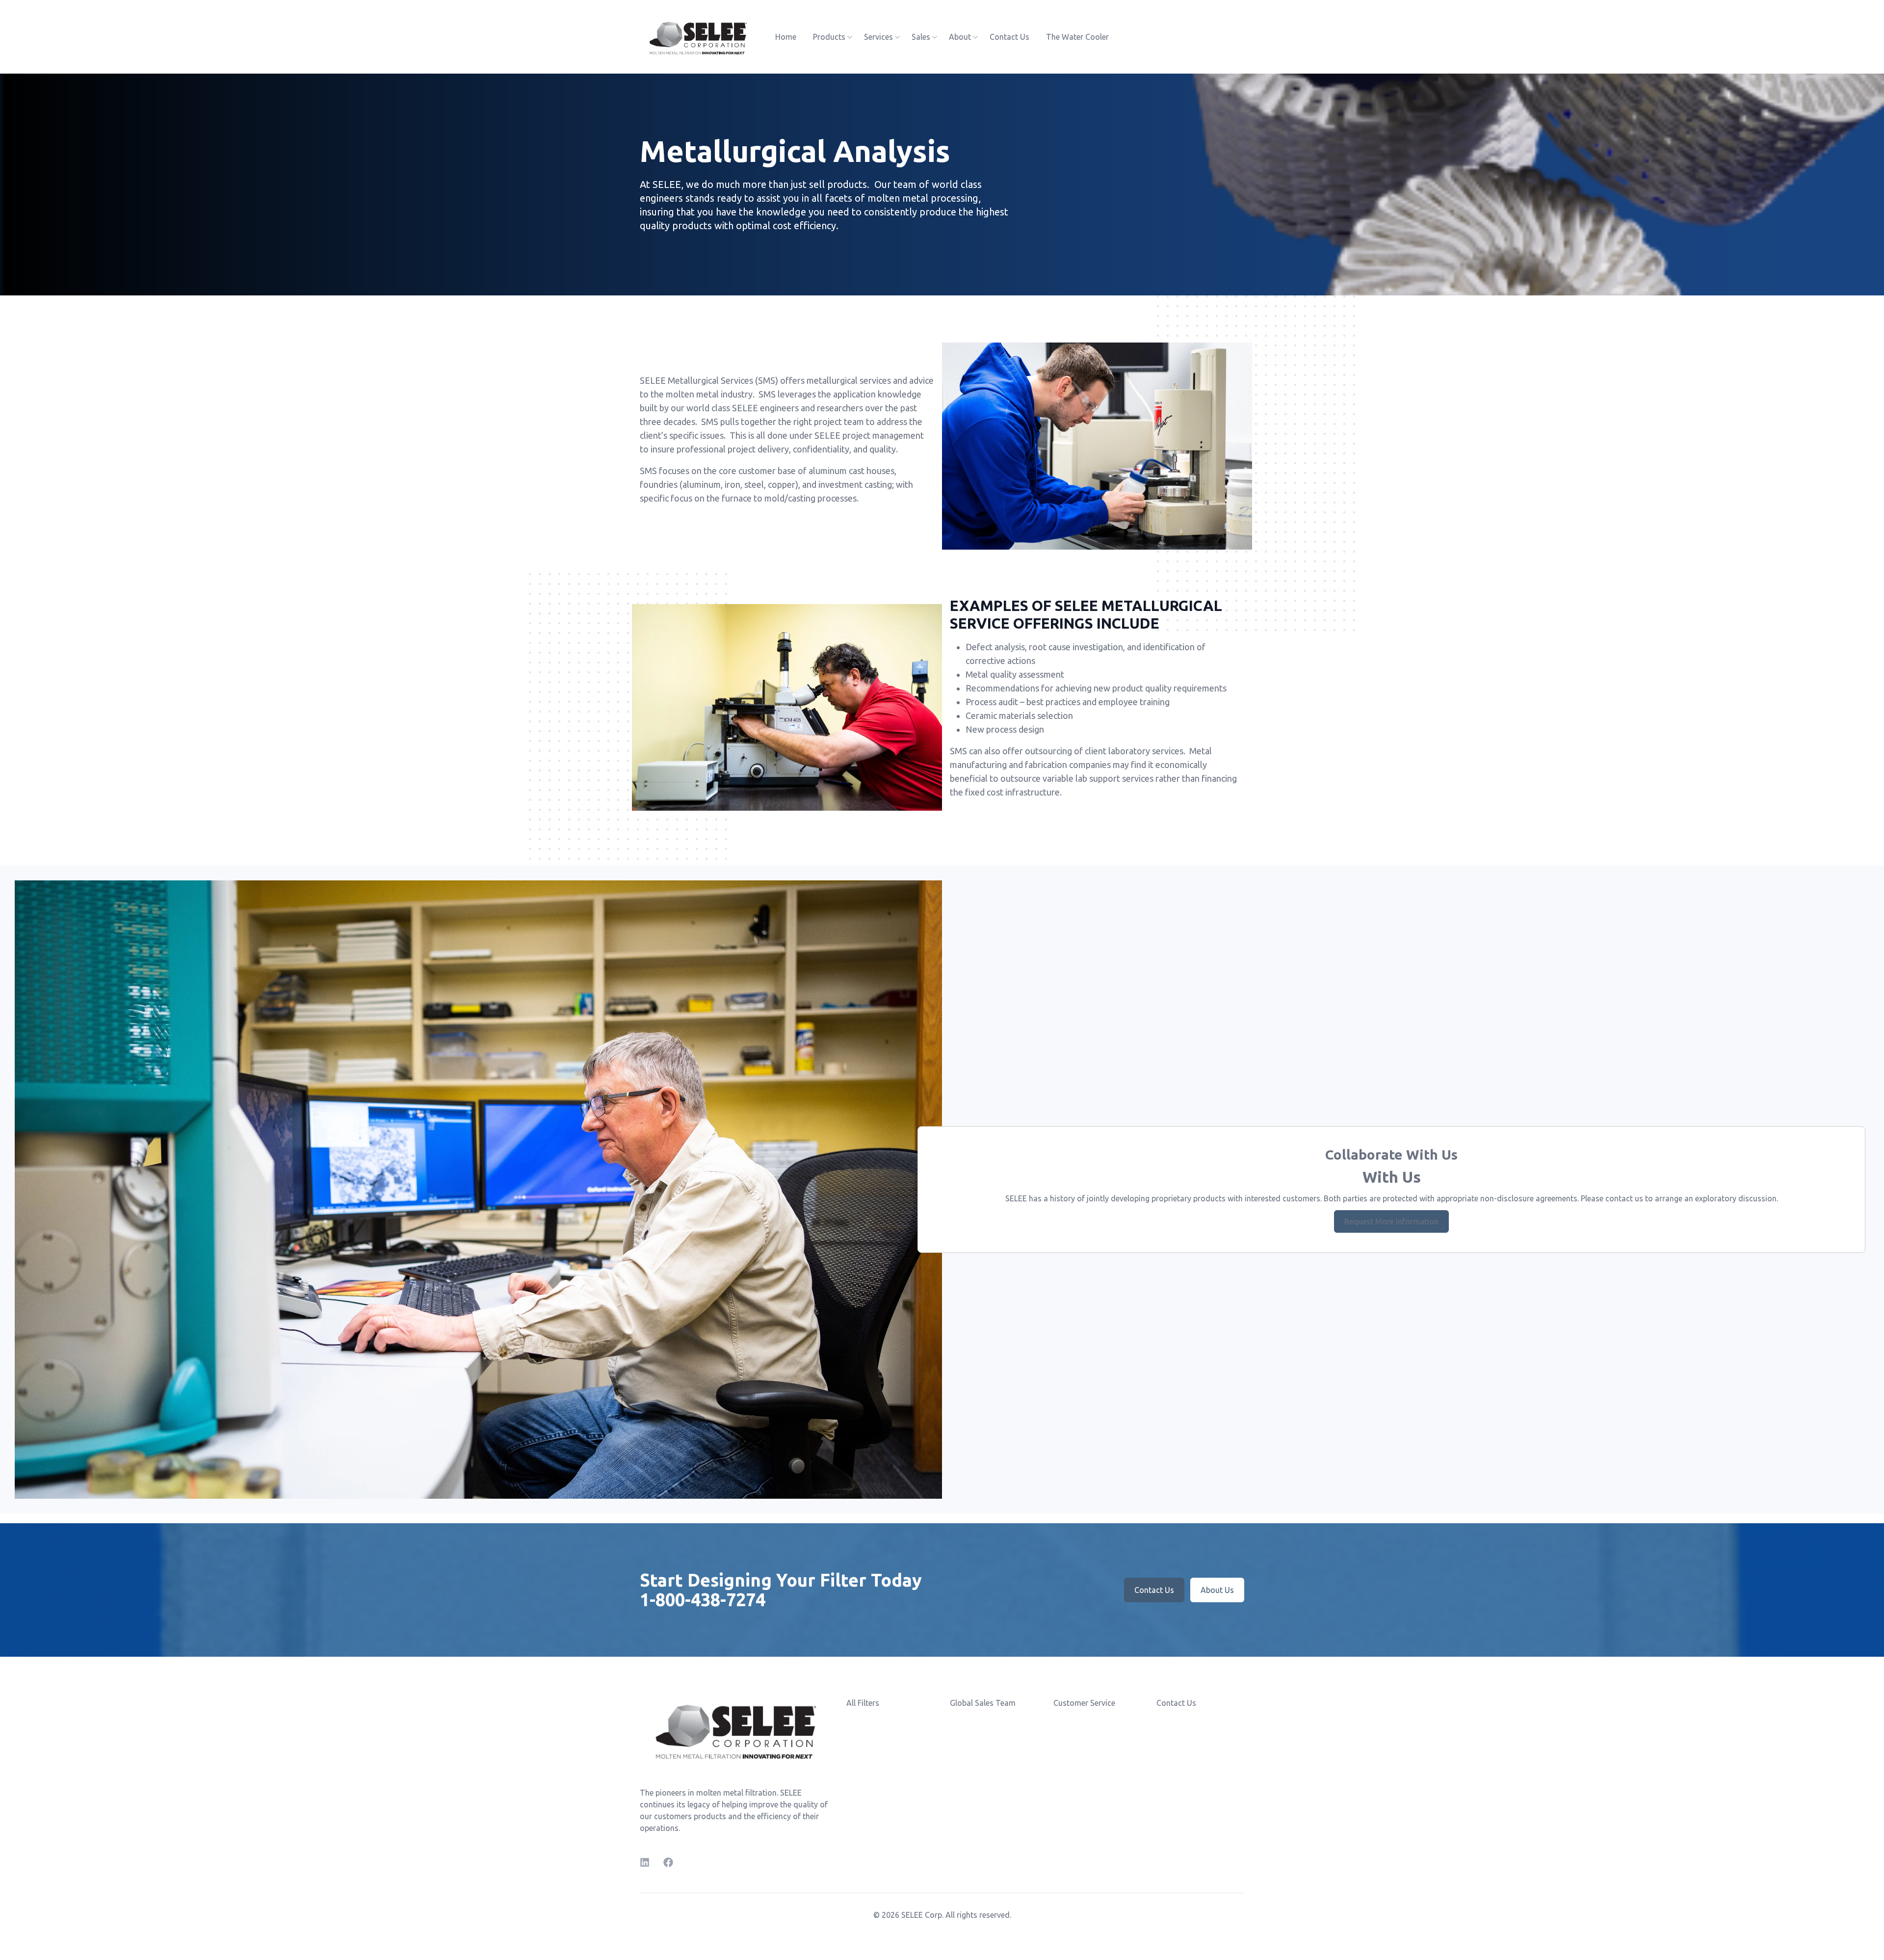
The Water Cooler (1077, 37)
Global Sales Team (983, 1703)
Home (786, 37)
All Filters (863, 1703)
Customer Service (1084, 1703)
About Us (1217, 1590)
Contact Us (1009, 37)
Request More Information (1391, 1221)
